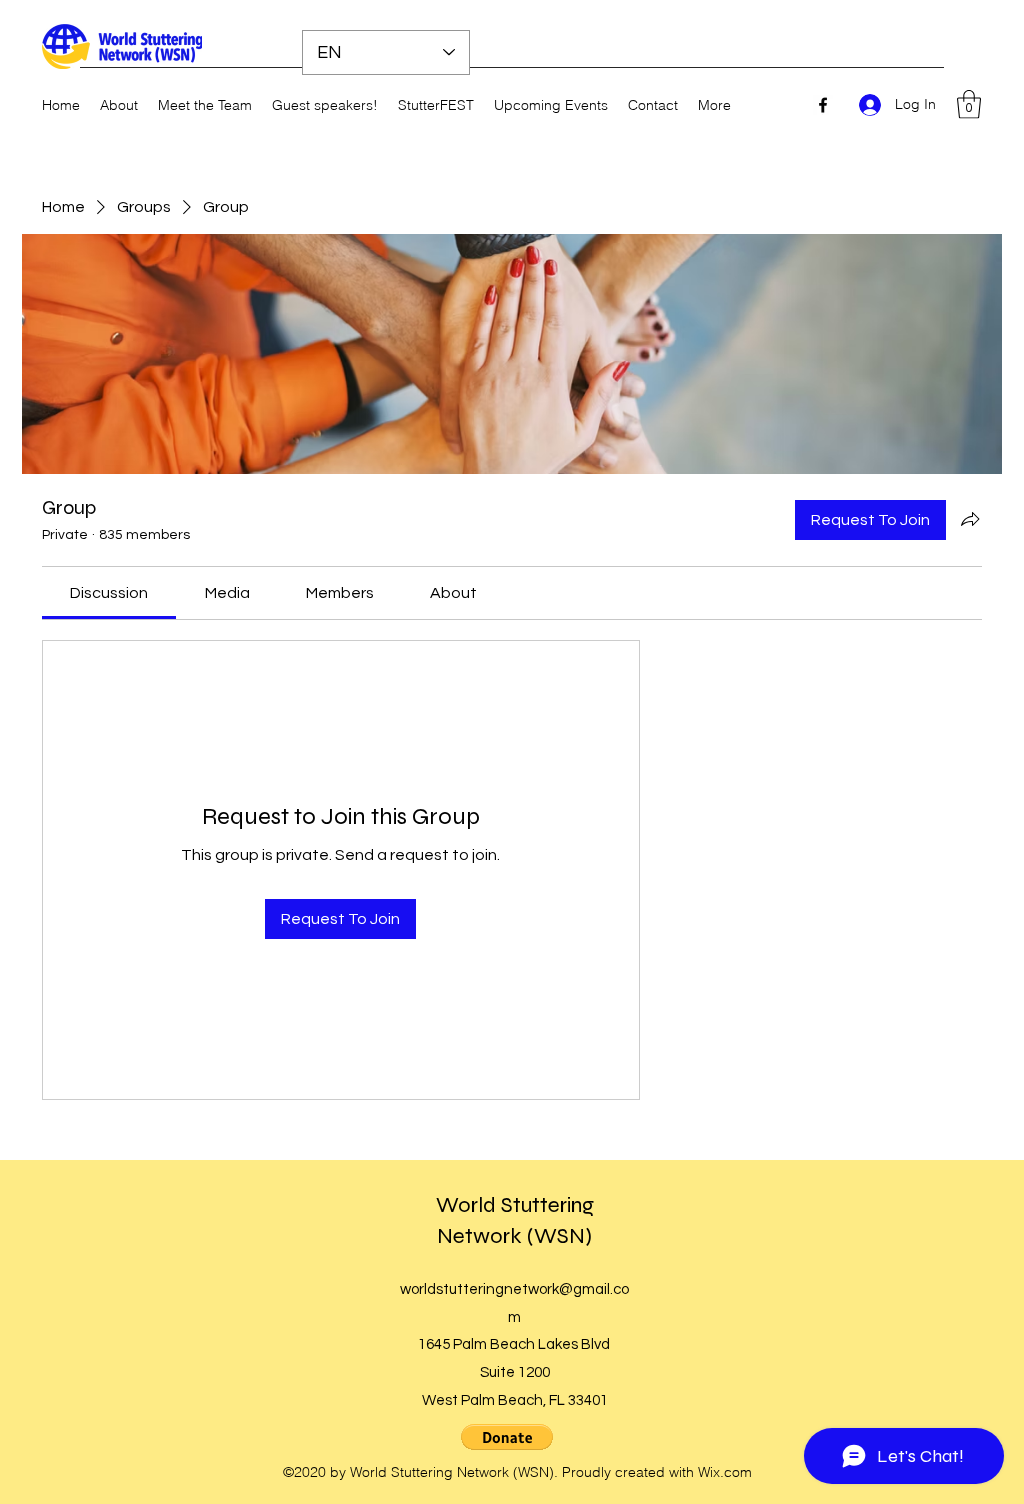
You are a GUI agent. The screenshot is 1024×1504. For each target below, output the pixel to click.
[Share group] (970, 519)
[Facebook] (823, 105)
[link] (109, 593)
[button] (969, 104)
